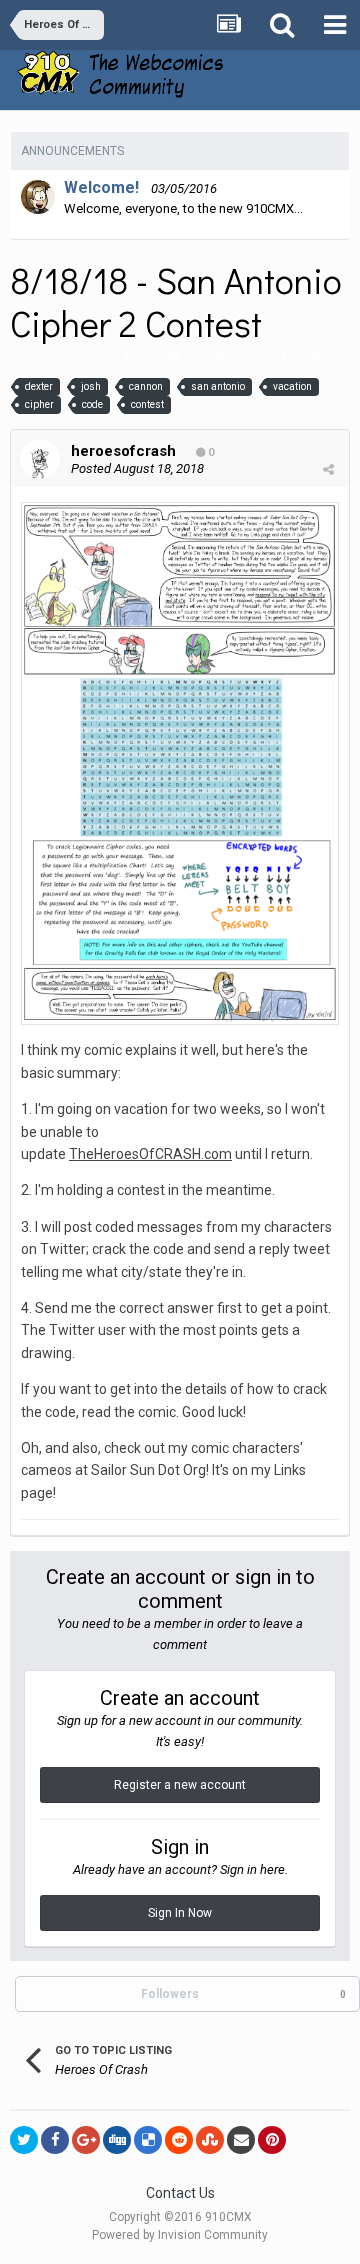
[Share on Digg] (117, 2140)
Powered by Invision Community (180, 2235)
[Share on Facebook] (55, 2140)
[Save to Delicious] (148, 2140)
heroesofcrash (71, 357)
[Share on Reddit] (179, 2140)
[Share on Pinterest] (272, 2140)
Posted (137, 468)
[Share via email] (241, 2140)
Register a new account (180, 1785)
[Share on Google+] (86, 2140)
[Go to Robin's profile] (38, 197)
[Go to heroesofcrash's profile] (40, 459)
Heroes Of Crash (274, 357)
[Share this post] (328, 469)
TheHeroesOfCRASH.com (150, 1154)
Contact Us (180, 2193)
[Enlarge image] (180, 763)
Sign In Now (180, 1913)
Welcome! (101, 187)
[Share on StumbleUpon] (210, 2140)
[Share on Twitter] (24, 2140)
